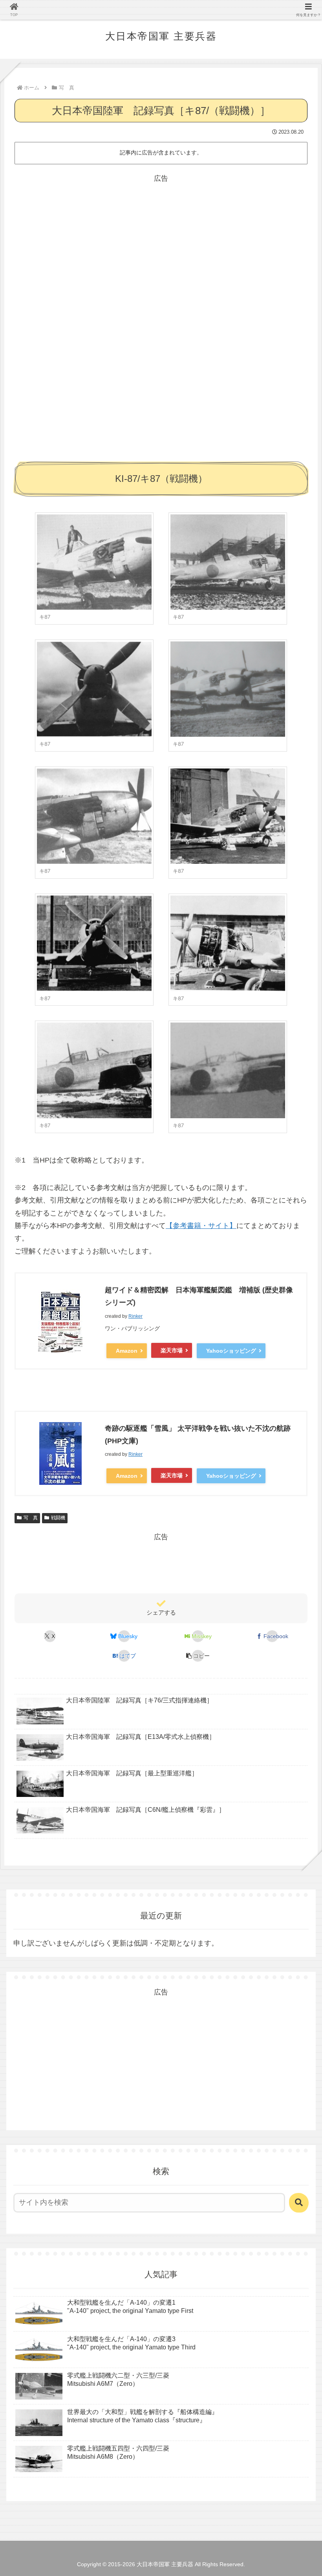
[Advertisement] (161, 240)
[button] (198, 1656)
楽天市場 (172, 1350)
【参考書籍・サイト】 (201, 1226)
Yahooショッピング (231, 1351)
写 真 (31, 1518)
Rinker (135, 1316)
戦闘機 (58, 1518)
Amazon (127, 1351)
